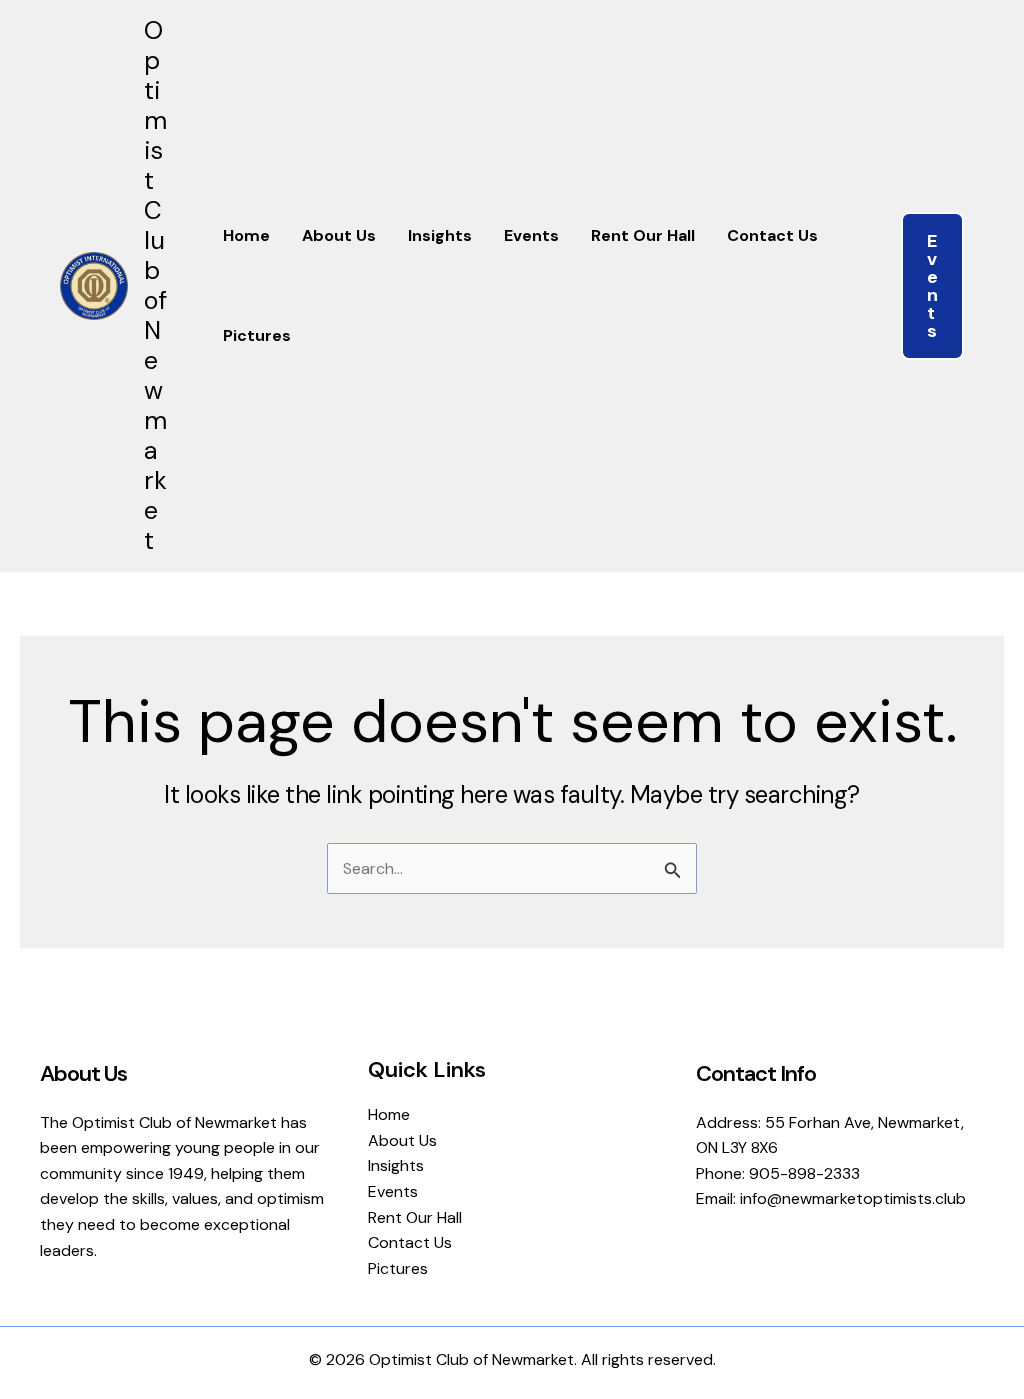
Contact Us (772, 235)
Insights (440, 235)
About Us (339, 235)
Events (531, 235)
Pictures (257, 335)
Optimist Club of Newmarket (155, 285)
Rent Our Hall (643, 235)
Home (246, 235)
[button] (932, 286)
